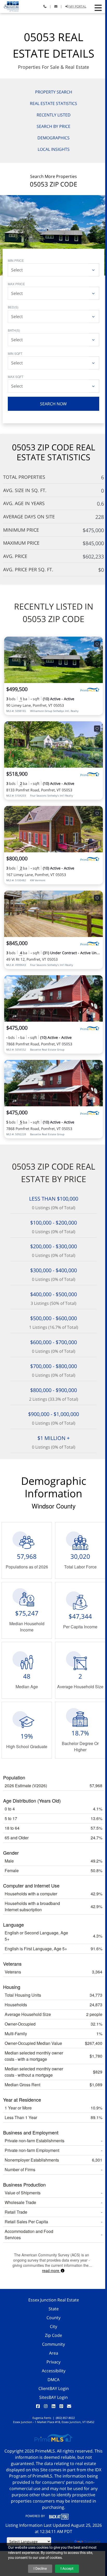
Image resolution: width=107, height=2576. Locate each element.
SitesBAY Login (53, 2397)
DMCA (53, 2380)
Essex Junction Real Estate (54, 2300)
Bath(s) (14, 330)
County (53, 2318)
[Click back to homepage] (9, 6)
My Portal (77, 6)
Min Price (16, 260)
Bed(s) (13, 307)
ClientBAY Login (54, 2388)
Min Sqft (15, 353)
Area (54, 2353)
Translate (92, 2541)
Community (53, 2344)
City (53, 2326)
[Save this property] (97, 644)
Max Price (16, 284)
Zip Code (53, 2335)
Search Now (53, 404)
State (54, 2309)
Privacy (53, 2362)
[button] (98, 8)
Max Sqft (16, 377)
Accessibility (54, 2371)
